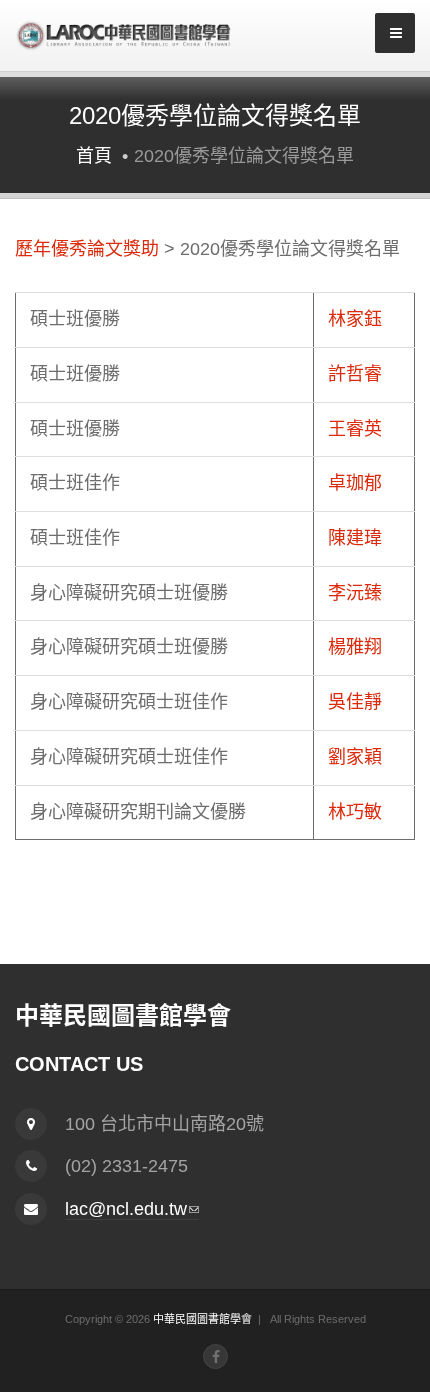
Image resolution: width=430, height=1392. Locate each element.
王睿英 (355, 429)
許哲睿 (355, 374)
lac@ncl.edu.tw (132, 1209)
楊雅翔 (355, 647)
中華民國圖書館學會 (202, 1319)
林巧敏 (355, 812)
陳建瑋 (355, 538)
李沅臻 (355, 593)
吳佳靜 (355, 702)
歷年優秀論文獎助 (87, 249)
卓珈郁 (355, 483)
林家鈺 (355, 319)
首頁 (94, 156)
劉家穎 (355, 757)
